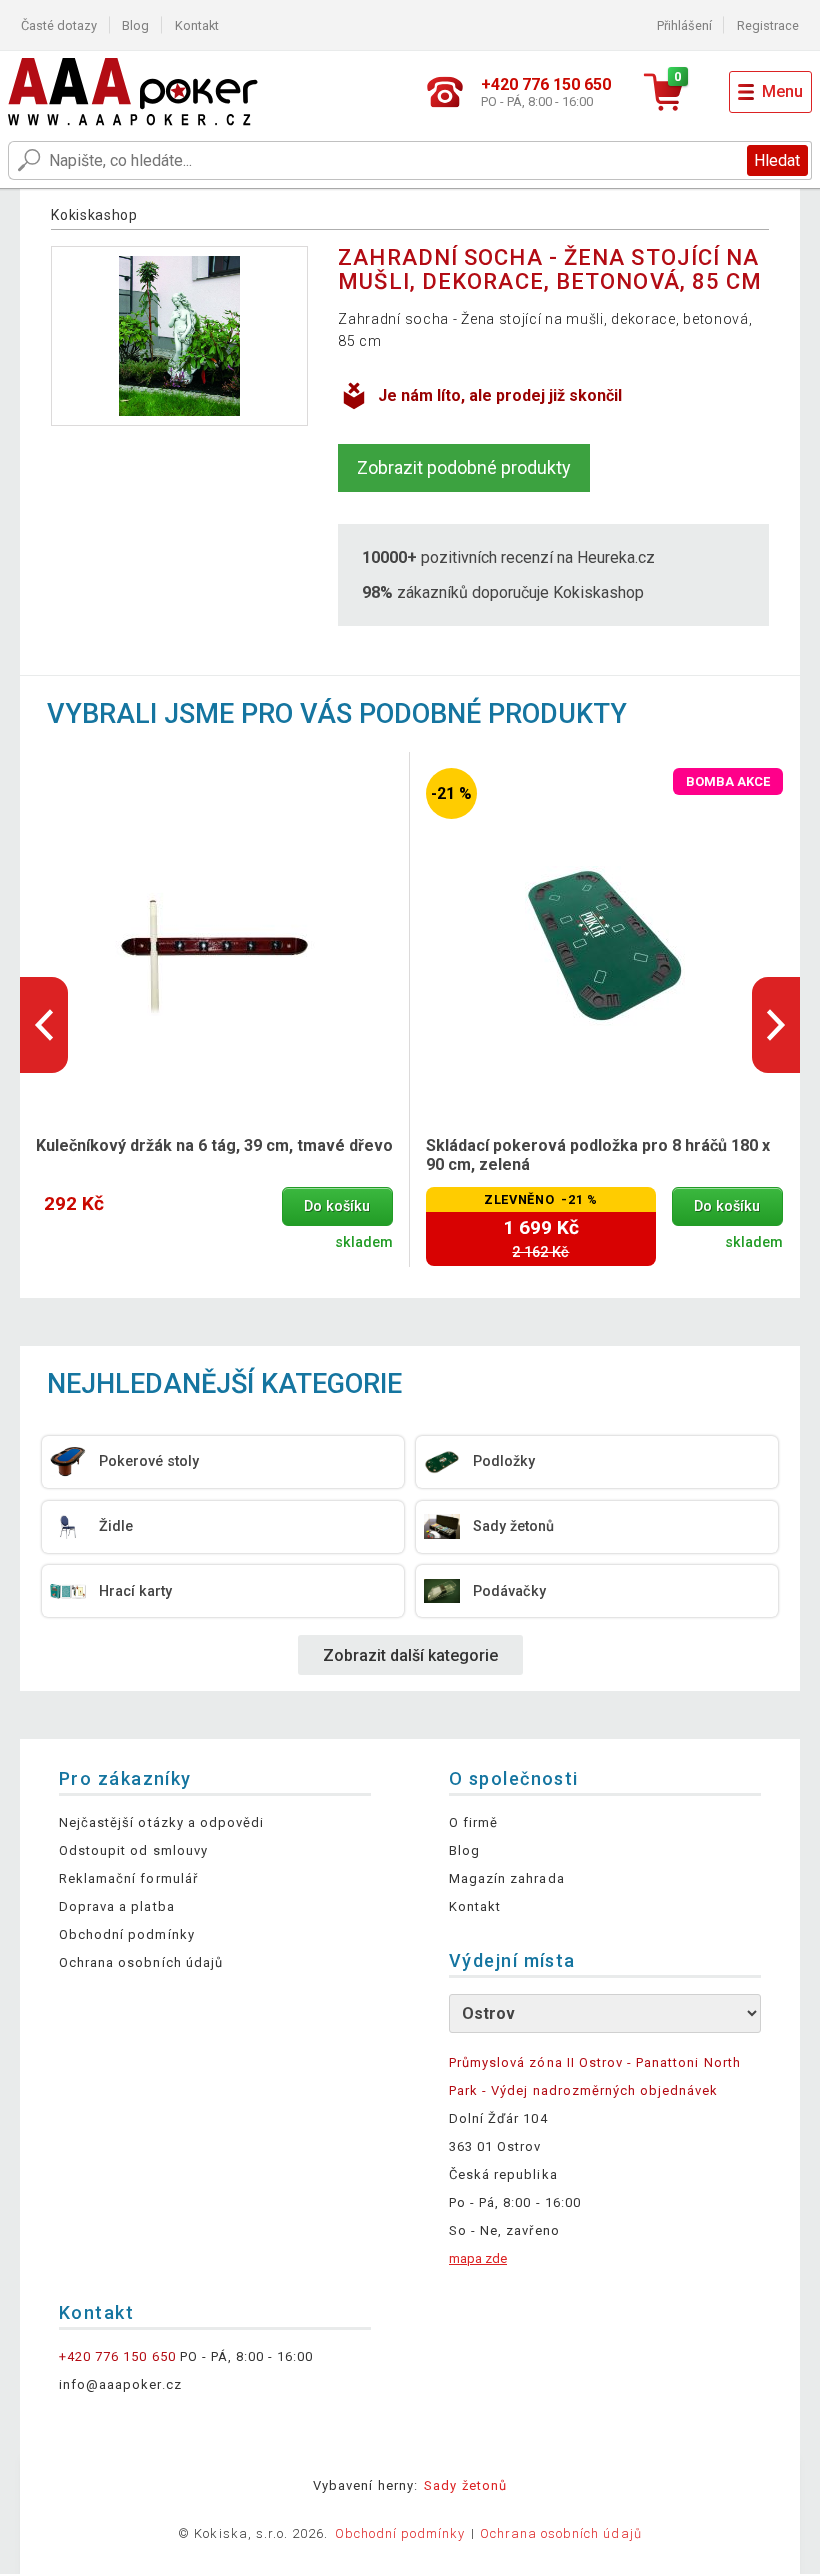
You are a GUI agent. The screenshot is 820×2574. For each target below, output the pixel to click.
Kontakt (197, 25)
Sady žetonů (465, 2485)
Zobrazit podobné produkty (464, 467)
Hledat (777, 160)
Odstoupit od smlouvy (133, 1850)
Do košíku (337, 1206)
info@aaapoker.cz (120, 2384)
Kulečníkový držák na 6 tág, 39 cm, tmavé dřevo (214, 1145)
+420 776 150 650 (117, 2356)
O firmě (473, 1822)
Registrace (768, 25)
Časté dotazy (59, 25)
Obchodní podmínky (127, 1934)
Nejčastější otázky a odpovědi (161, 1822)
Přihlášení (684, 25)
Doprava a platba (117, 1906)
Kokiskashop (94, 215)
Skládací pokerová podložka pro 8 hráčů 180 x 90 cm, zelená (598, 1155)
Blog (135, 25)
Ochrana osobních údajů (141, 1962)
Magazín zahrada (507, 1878)
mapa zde (478, 2258)
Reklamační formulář (128, 1878)
